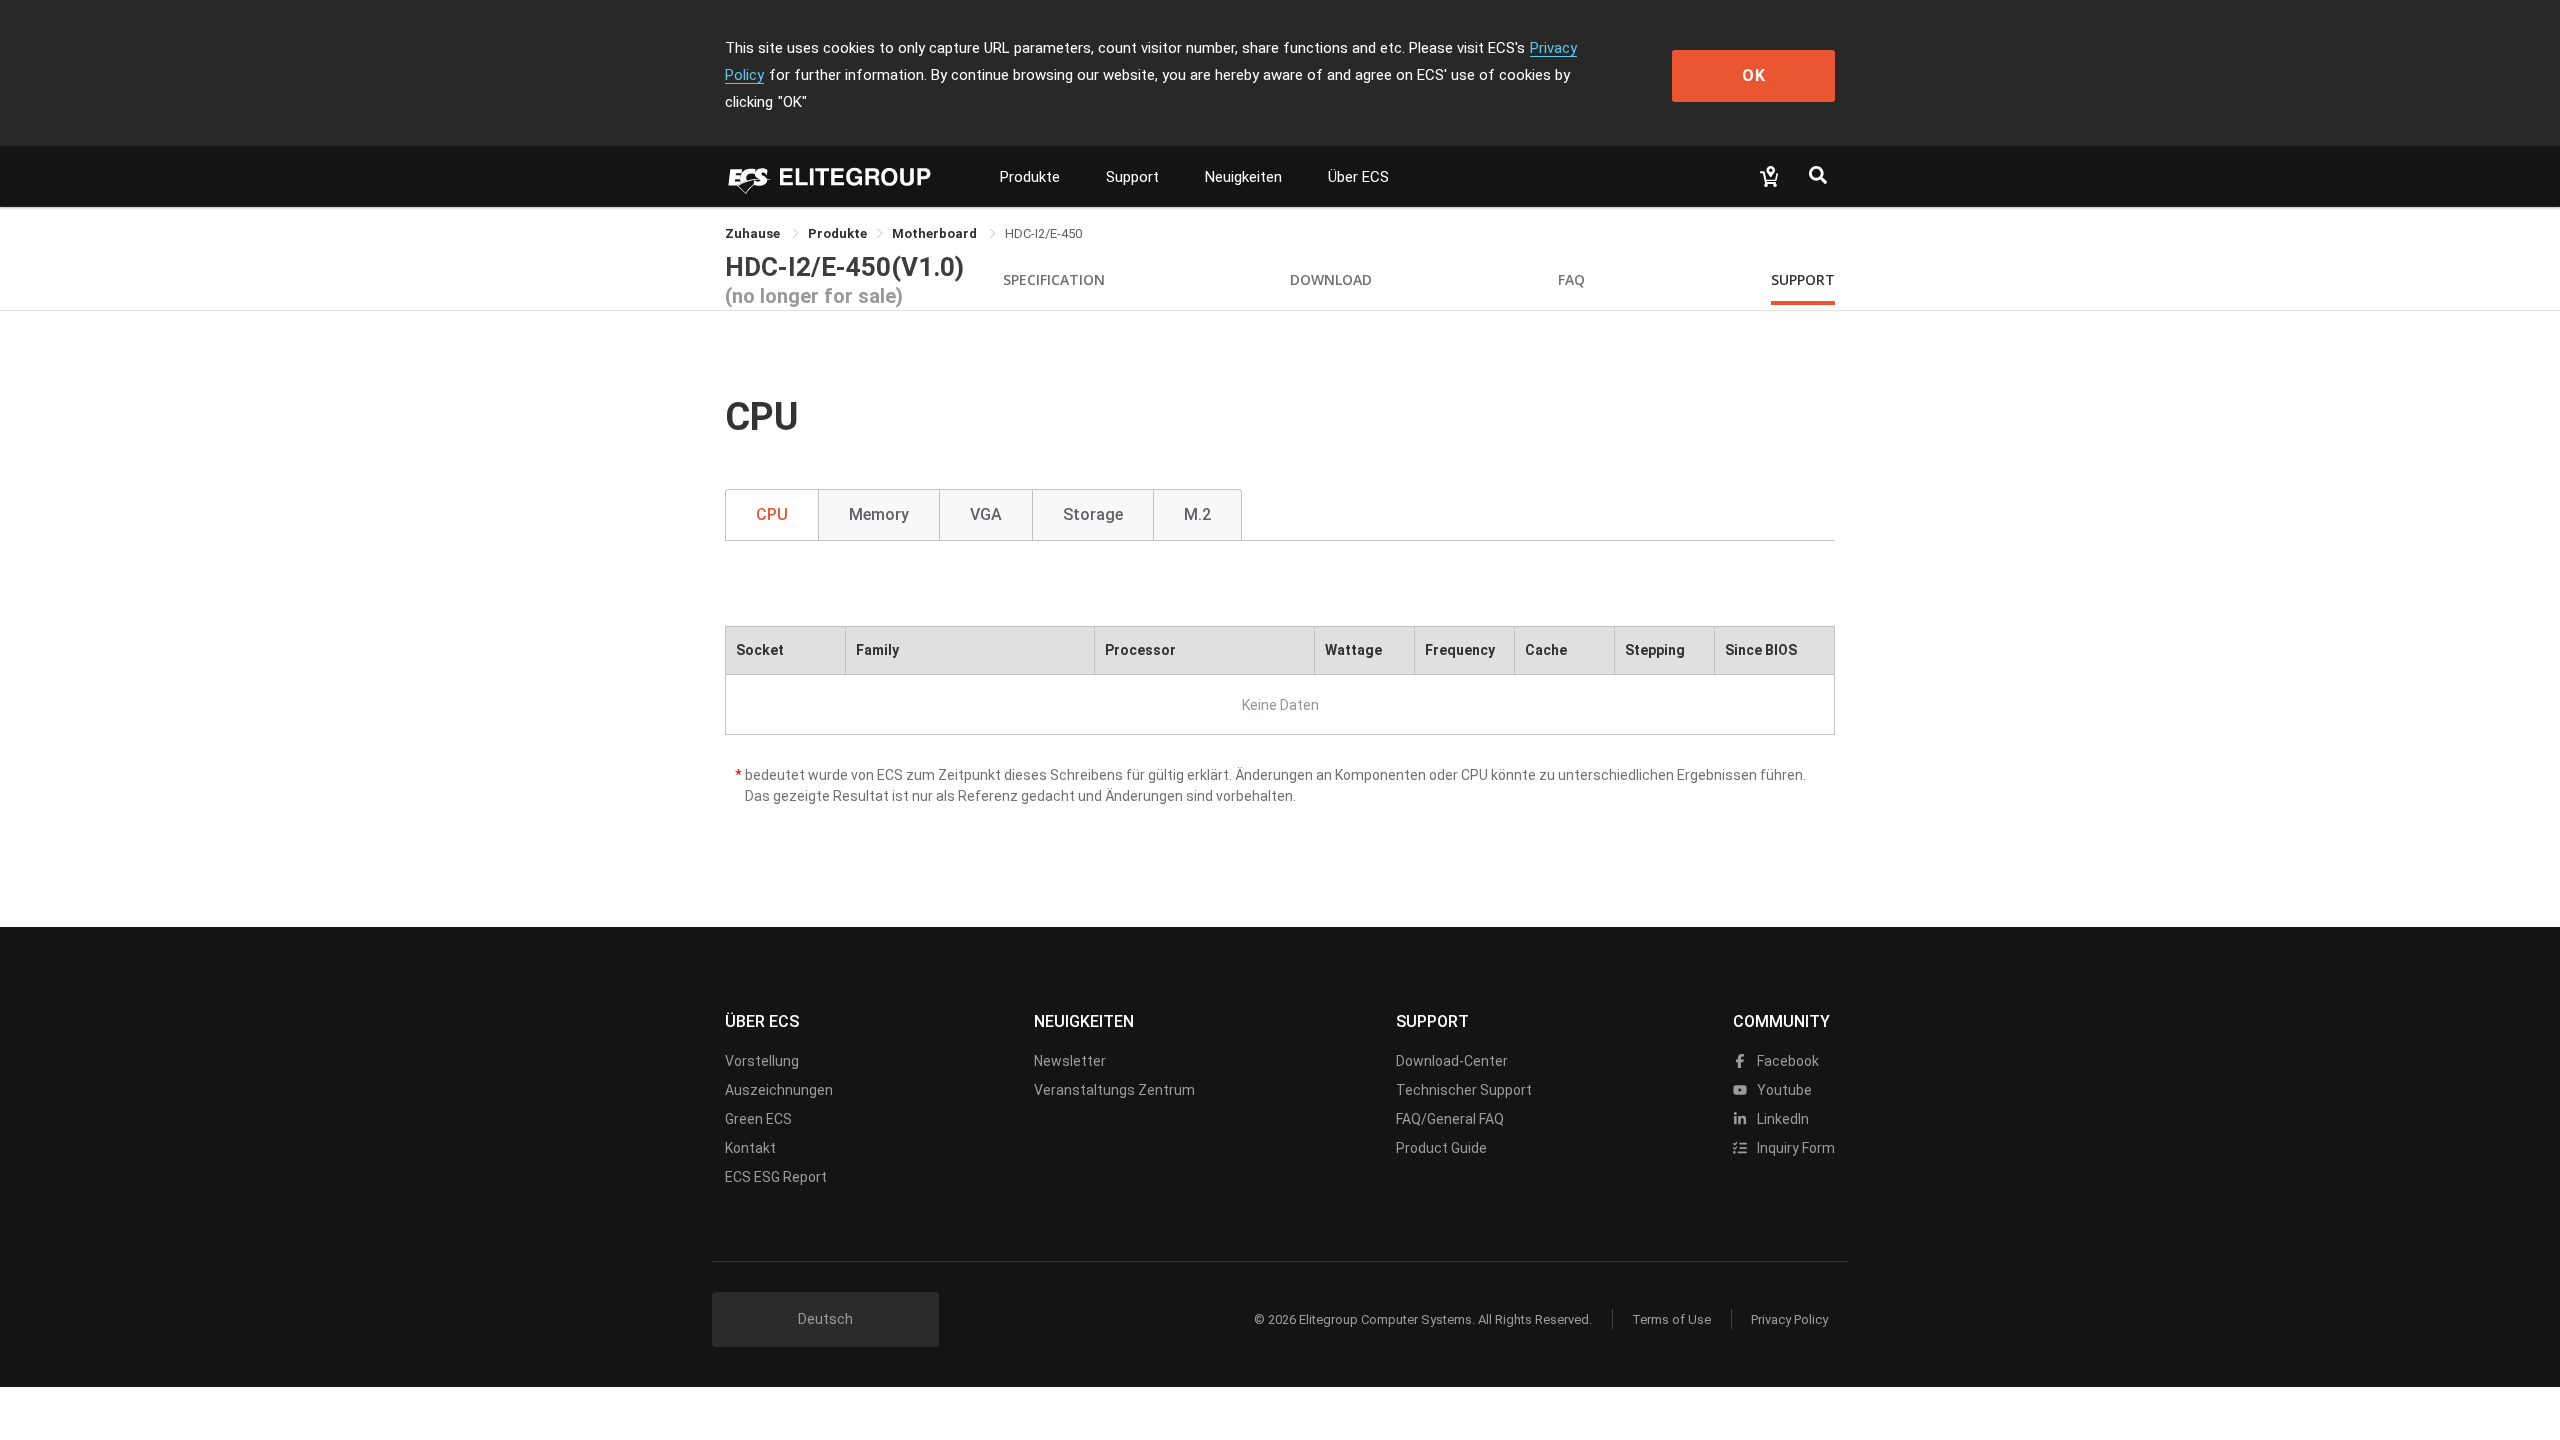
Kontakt (750, 1148)
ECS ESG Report (776, 1177)
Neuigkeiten (1243, 177)
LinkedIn (1781, 1119)
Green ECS (758, 1119)
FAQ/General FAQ (1450, 1119)
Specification (1054, 279)
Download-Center (1452, 1061)
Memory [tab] (879, 514)
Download (1331, 279)
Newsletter (1070, 1061)
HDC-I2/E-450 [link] (1043, 233)
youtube (1783, 1090)
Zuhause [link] (754, 233)
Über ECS (1358, 177)
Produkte (1030, 177)
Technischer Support (1464, 1090)
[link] (837, 233)
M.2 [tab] (1197, 514)
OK (1754, 75)
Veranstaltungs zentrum (1114, 1090)
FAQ (1571, 279)
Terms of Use (1671, 1319)
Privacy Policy (1789, 1319)
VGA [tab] (986, 514)
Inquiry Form (1794, 1148)
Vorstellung (762, 1061)
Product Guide (1441, 1148)
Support (1132, 177)
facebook (1786, 1061)
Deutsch (825, 1319)
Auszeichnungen (779, 1090)
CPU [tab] (772, 514)
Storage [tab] (1093, 514)
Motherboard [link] (936, 233)
